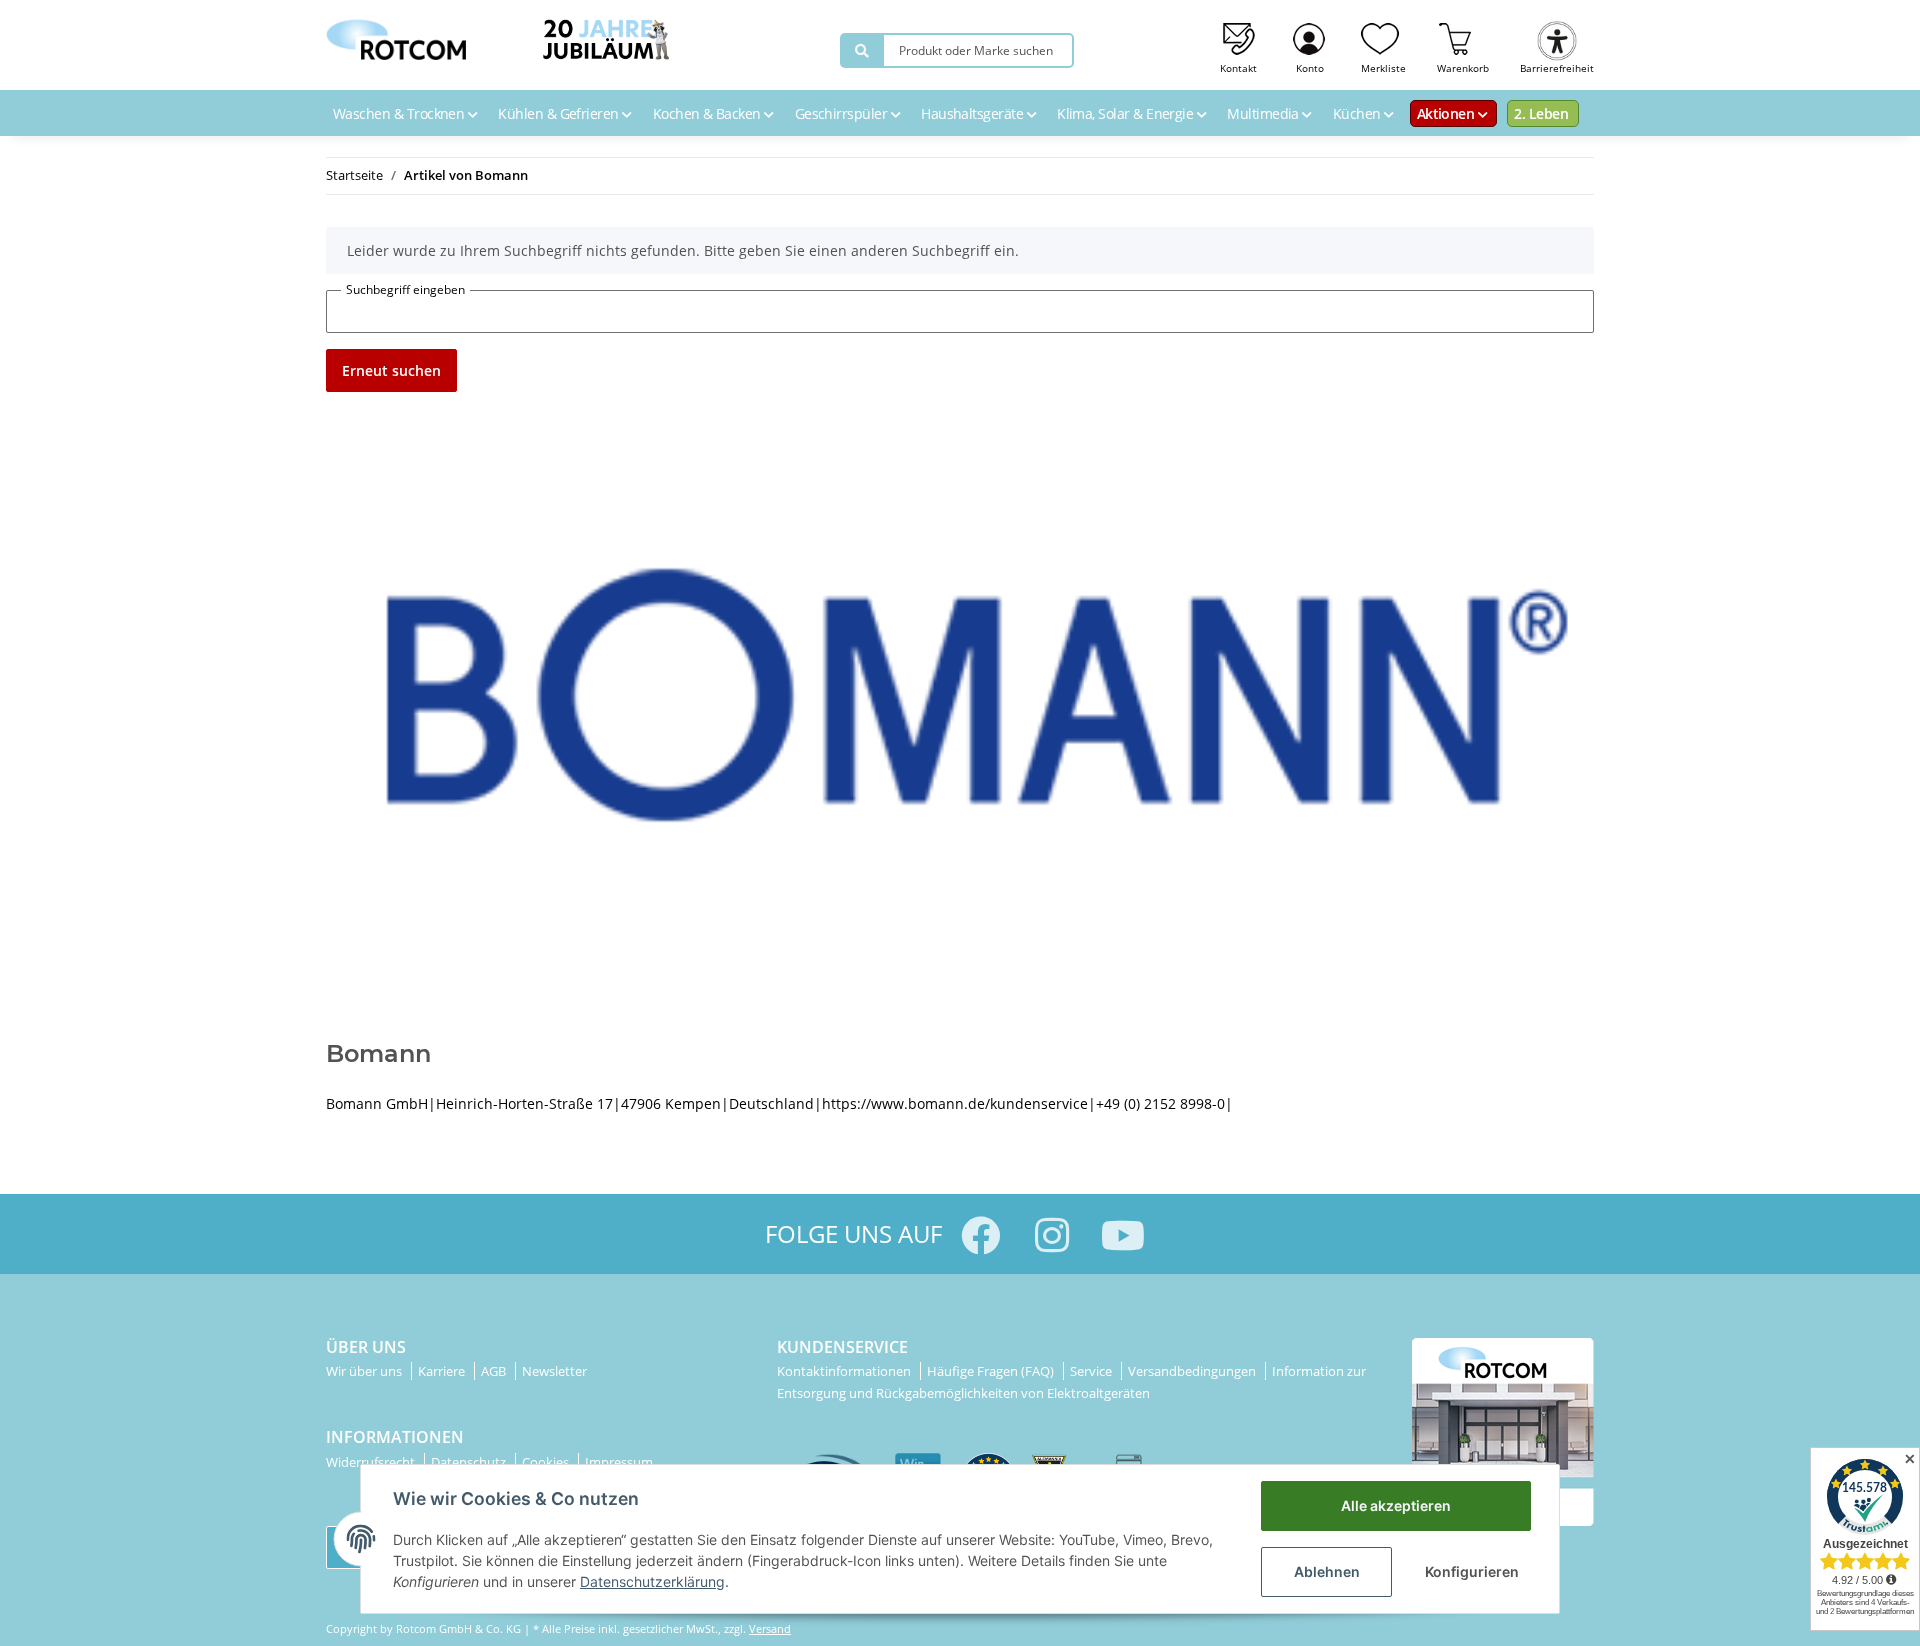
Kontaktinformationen (845, 1371)
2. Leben (1541, 113)
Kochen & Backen (708, 113)
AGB (495, 1371)
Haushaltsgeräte (973, 113)
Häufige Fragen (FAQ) (992, 1371)
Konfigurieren (1472, 1571)
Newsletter (554, 1371)
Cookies (547, 1462)
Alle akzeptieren (1396, 1505)
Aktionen (1447, 113)
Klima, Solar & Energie (1127, 113)
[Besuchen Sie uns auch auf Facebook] (980, 1235)
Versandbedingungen (1193, 1371)
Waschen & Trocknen (400, 113)
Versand (770, 1628)
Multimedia (1264, 113)
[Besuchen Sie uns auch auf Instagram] (1051, 1235)
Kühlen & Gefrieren (560, 113)
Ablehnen (1327, 1571)
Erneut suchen (391, 370)
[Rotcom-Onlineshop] (396, 34)
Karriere (443, 1371)
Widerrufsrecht (372, 1462)
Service (1092, 1371)
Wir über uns (365, 1371)
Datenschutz (470, 1462)
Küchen (1358, 113)
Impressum (619, 1462)
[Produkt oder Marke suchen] (862, 50)
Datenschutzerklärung (652, 1581)
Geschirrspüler (843, 113)
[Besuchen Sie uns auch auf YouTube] (1122, 1235)
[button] (1310, 45)
